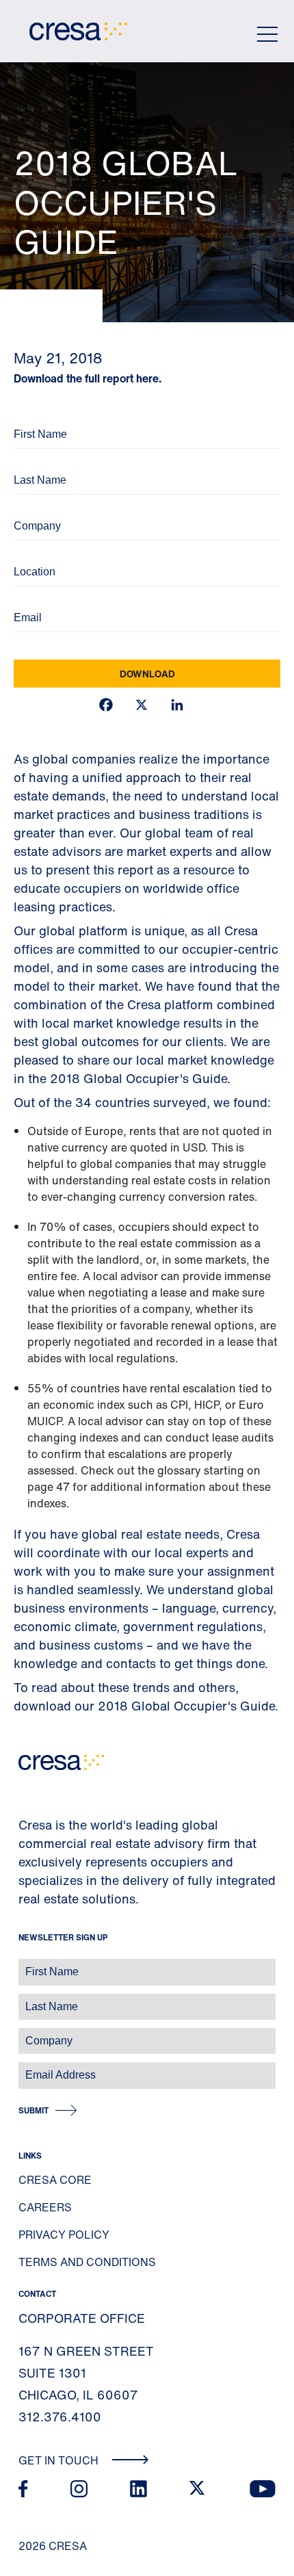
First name (27, 1965)
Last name (27, 2000)
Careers (45, 2207)
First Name (34, 416)
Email (24, 599)
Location (30, 553)
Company (32, 507)
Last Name (34, 461)
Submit (34, 2110)
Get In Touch (60, 2460)
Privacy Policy (64, 2235)
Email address (34, 2068)
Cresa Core (55, 2180)
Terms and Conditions (87, 2262)
